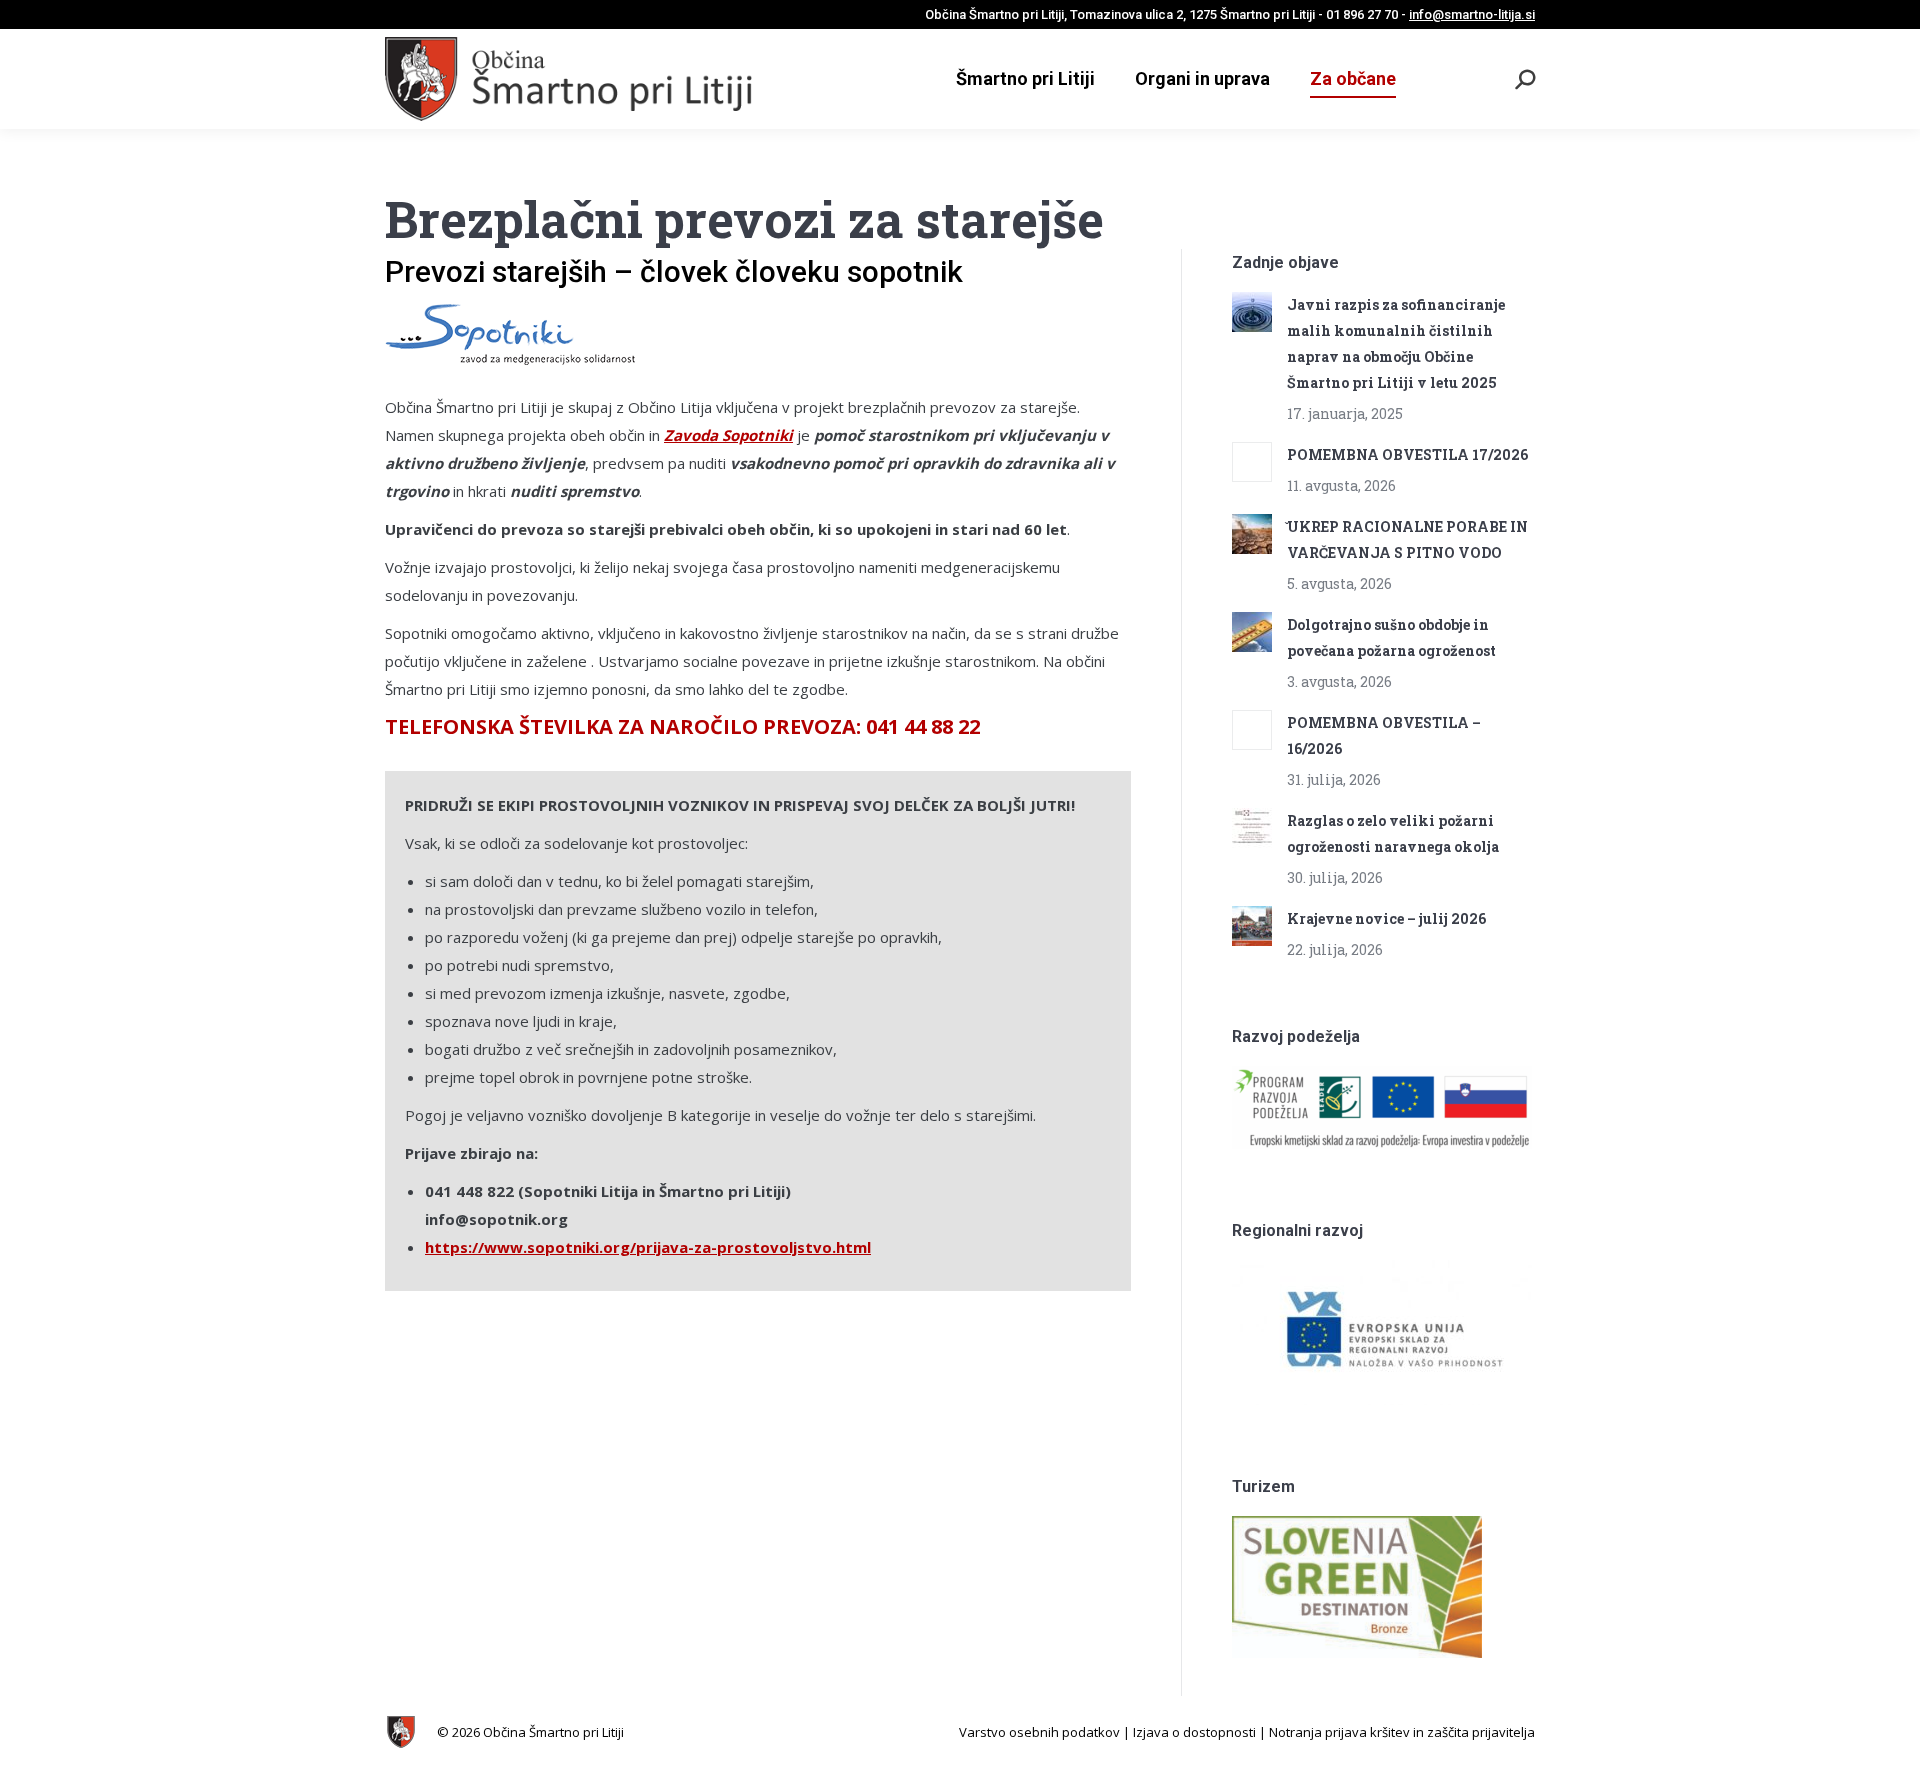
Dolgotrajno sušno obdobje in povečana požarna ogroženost (1391, 637)
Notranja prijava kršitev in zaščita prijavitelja (1402, 1732)
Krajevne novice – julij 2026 (1386, 918)
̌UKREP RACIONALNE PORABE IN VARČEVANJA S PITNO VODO (1407, 539)
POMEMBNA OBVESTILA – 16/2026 (1384, 735)
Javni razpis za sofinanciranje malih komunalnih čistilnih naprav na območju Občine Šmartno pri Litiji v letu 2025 (1396, 343)
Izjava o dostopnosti (1194, 1732)
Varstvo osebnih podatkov (1039, 1732)
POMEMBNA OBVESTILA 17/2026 (1407, 454)
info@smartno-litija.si (1472, 14)
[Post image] (1252, 312)
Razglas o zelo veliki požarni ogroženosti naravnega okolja (1393, 833)
